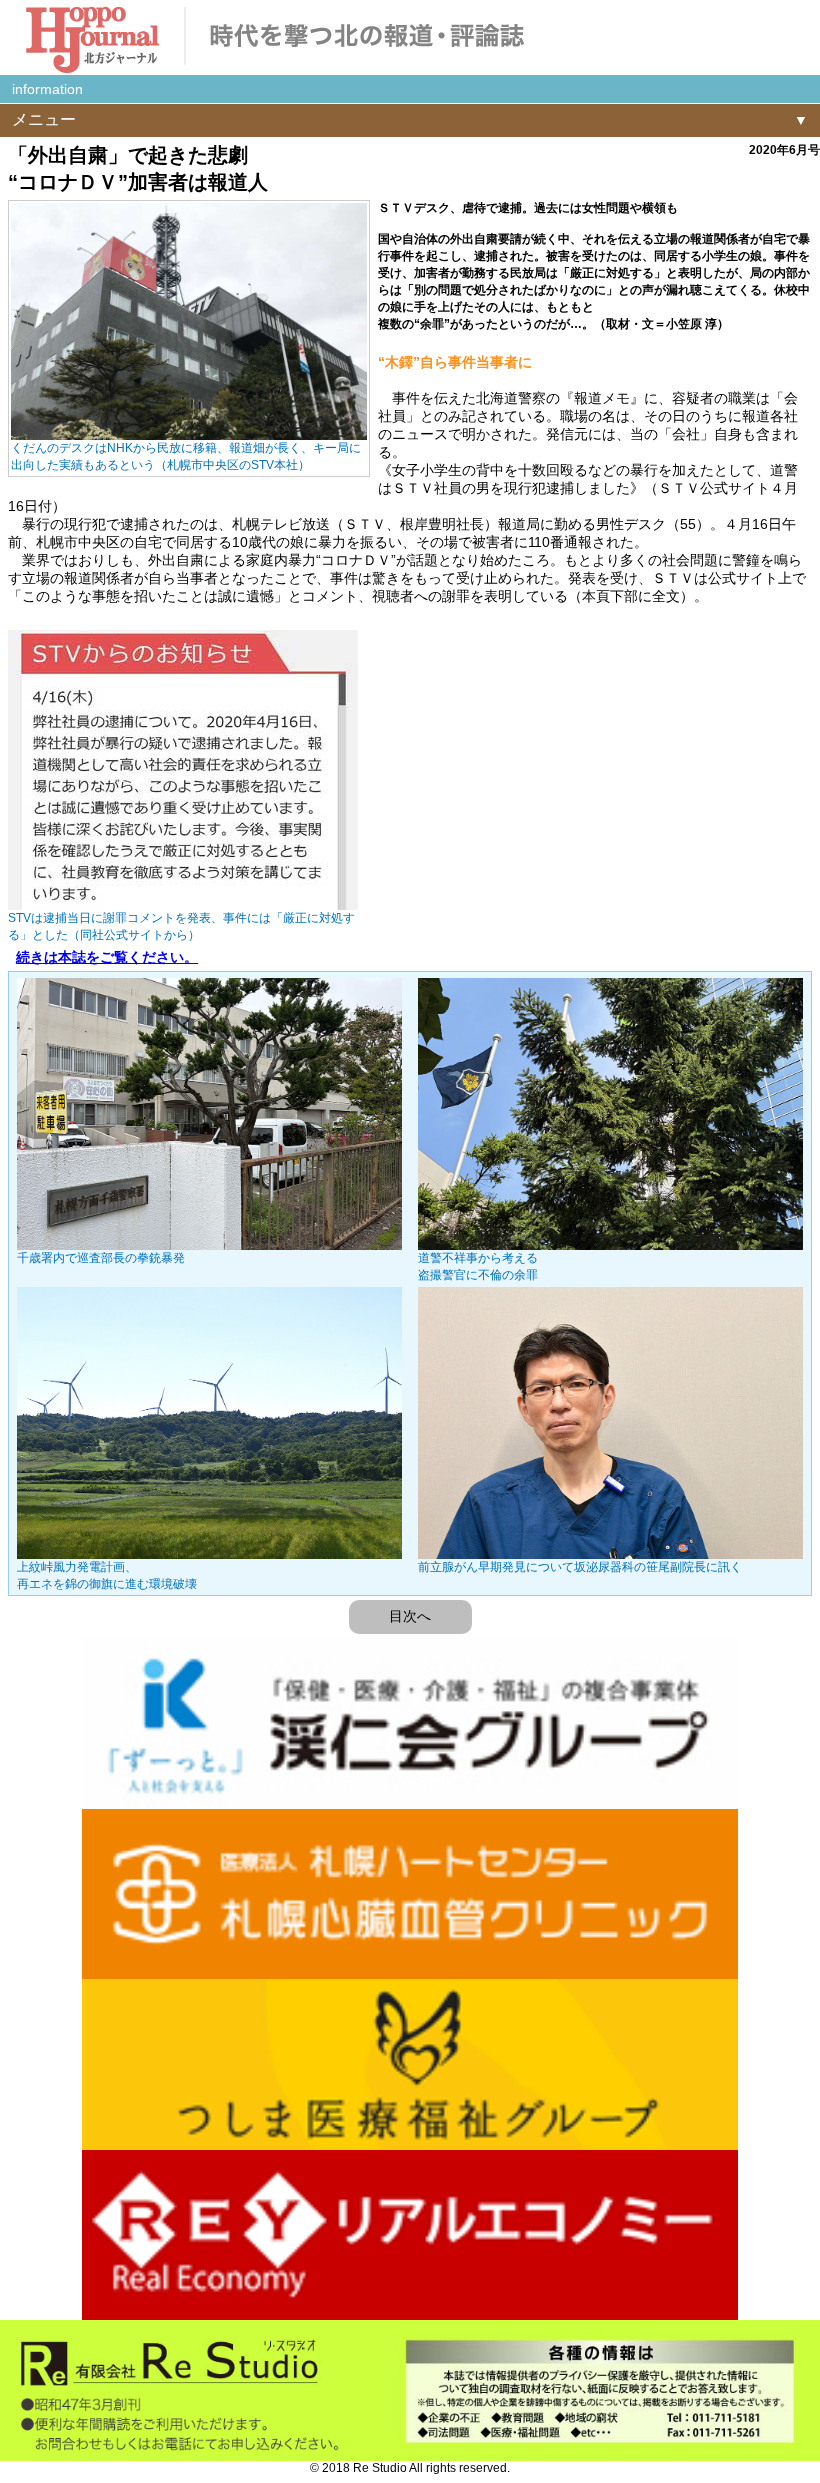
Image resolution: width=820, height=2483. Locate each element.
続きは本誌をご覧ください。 (107, 957)
